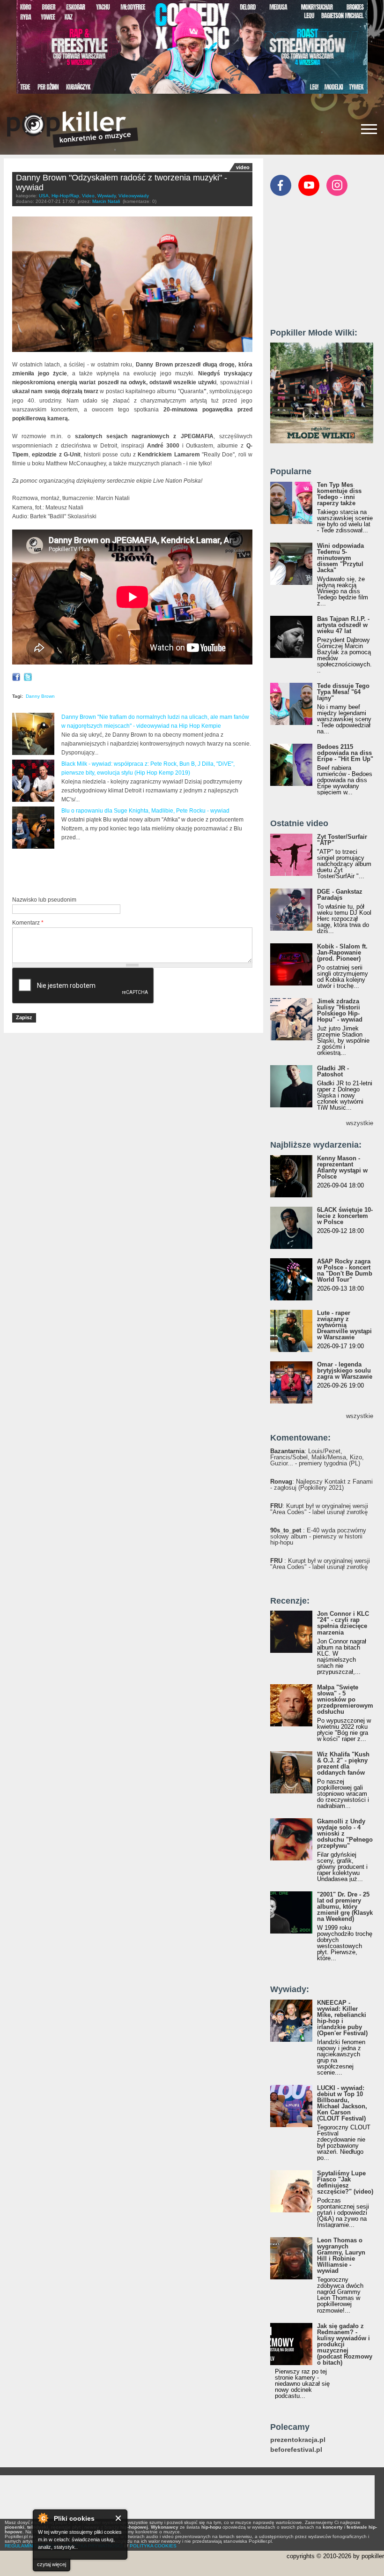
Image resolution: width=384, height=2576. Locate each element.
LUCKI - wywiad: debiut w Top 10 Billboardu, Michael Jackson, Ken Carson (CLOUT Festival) (342, 2103)
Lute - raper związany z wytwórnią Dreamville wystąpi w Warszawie (344, 1325)
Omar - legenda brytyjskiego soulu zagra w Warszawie (345, 1370)
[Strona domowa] (73, 129)
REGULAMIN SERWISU (30, 2546)
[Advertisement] (122, 873)
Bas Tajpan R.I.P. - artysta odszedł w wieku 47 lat (343, 625)
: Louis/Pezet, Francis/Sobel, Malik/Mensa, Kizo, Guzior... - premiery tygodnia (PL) (317, 1457)
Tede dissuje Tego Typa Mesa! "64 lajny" (343, 692)
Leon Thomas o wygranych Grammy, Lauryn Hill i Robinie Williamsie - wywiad (341, 2255)
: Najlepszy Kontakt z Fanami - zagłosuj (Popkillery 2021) (321, 1485)
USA (44, 196)
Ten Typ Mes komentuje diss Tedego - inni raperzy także (339, 494)
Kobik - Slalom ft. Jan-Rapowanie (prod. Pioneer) (342, 952)
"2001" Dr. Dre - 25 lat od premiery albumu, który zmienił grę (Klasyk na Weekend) (345, 1907)
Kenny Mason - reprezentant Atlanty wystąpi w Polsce (342, 1167)
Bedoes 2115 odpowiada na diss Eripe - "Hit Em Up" (345, 753)
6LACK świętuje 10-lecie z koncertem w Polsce (345, 1216)
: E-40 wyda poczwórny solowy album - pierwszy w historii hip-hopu (318, 1536)
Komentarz (28, 923)
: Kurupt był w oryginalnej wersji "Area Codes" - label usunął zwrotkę (319, 1509)
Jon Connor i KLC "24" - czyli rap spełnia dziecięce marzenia (343, 1623)
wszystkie (360, 1123)
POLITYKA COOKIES (153, 2546)
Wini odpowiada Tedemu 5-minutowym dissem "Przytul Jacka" (340, 558)
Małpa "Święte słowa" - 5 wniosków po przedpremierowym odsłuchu (345, 1699)
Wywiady (107, 196)
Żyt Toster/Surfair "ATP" (342, 840)
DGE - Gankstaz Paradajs (340, 895)
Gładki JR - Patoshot (333, 1071)
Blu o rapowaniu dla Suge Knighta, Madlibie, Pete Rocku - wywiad (145, 811)
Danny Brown (40, 696)
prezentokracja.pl (298, 2440)
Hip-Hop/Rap (65, 196)
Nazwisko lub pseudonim (44, 900)
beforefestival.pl (296, 2450)
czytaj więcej (52, 2564)
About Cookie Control (43, 2518)
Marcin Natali (106, 201)
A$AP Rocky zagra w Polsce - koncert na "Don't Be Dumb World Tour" (345, 1270)
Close (119, 2518)
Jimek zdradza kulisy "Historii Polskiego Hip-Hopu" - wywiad (340, 1010)
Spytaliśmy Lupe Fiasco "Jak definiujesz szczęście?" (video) (345, 2182)
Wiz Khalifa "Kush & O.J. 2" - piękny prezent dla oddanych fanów (343, 1763)
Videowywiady (134, 196)
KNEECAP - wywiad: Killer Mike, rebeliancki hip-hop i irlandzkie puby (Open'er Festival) (342, 2018)
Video (88, 196)
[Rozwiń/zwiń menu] (369, 129)
